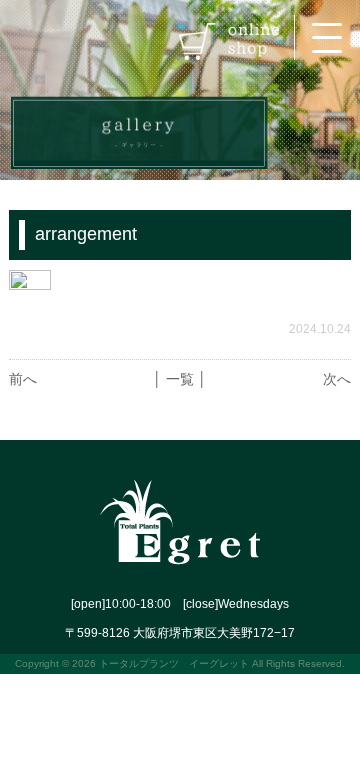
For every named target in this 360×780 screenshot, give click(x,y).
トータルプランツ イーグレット (174, 663)
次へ (337, 379)
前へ (23, 379)
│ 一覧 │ (180, 379)
